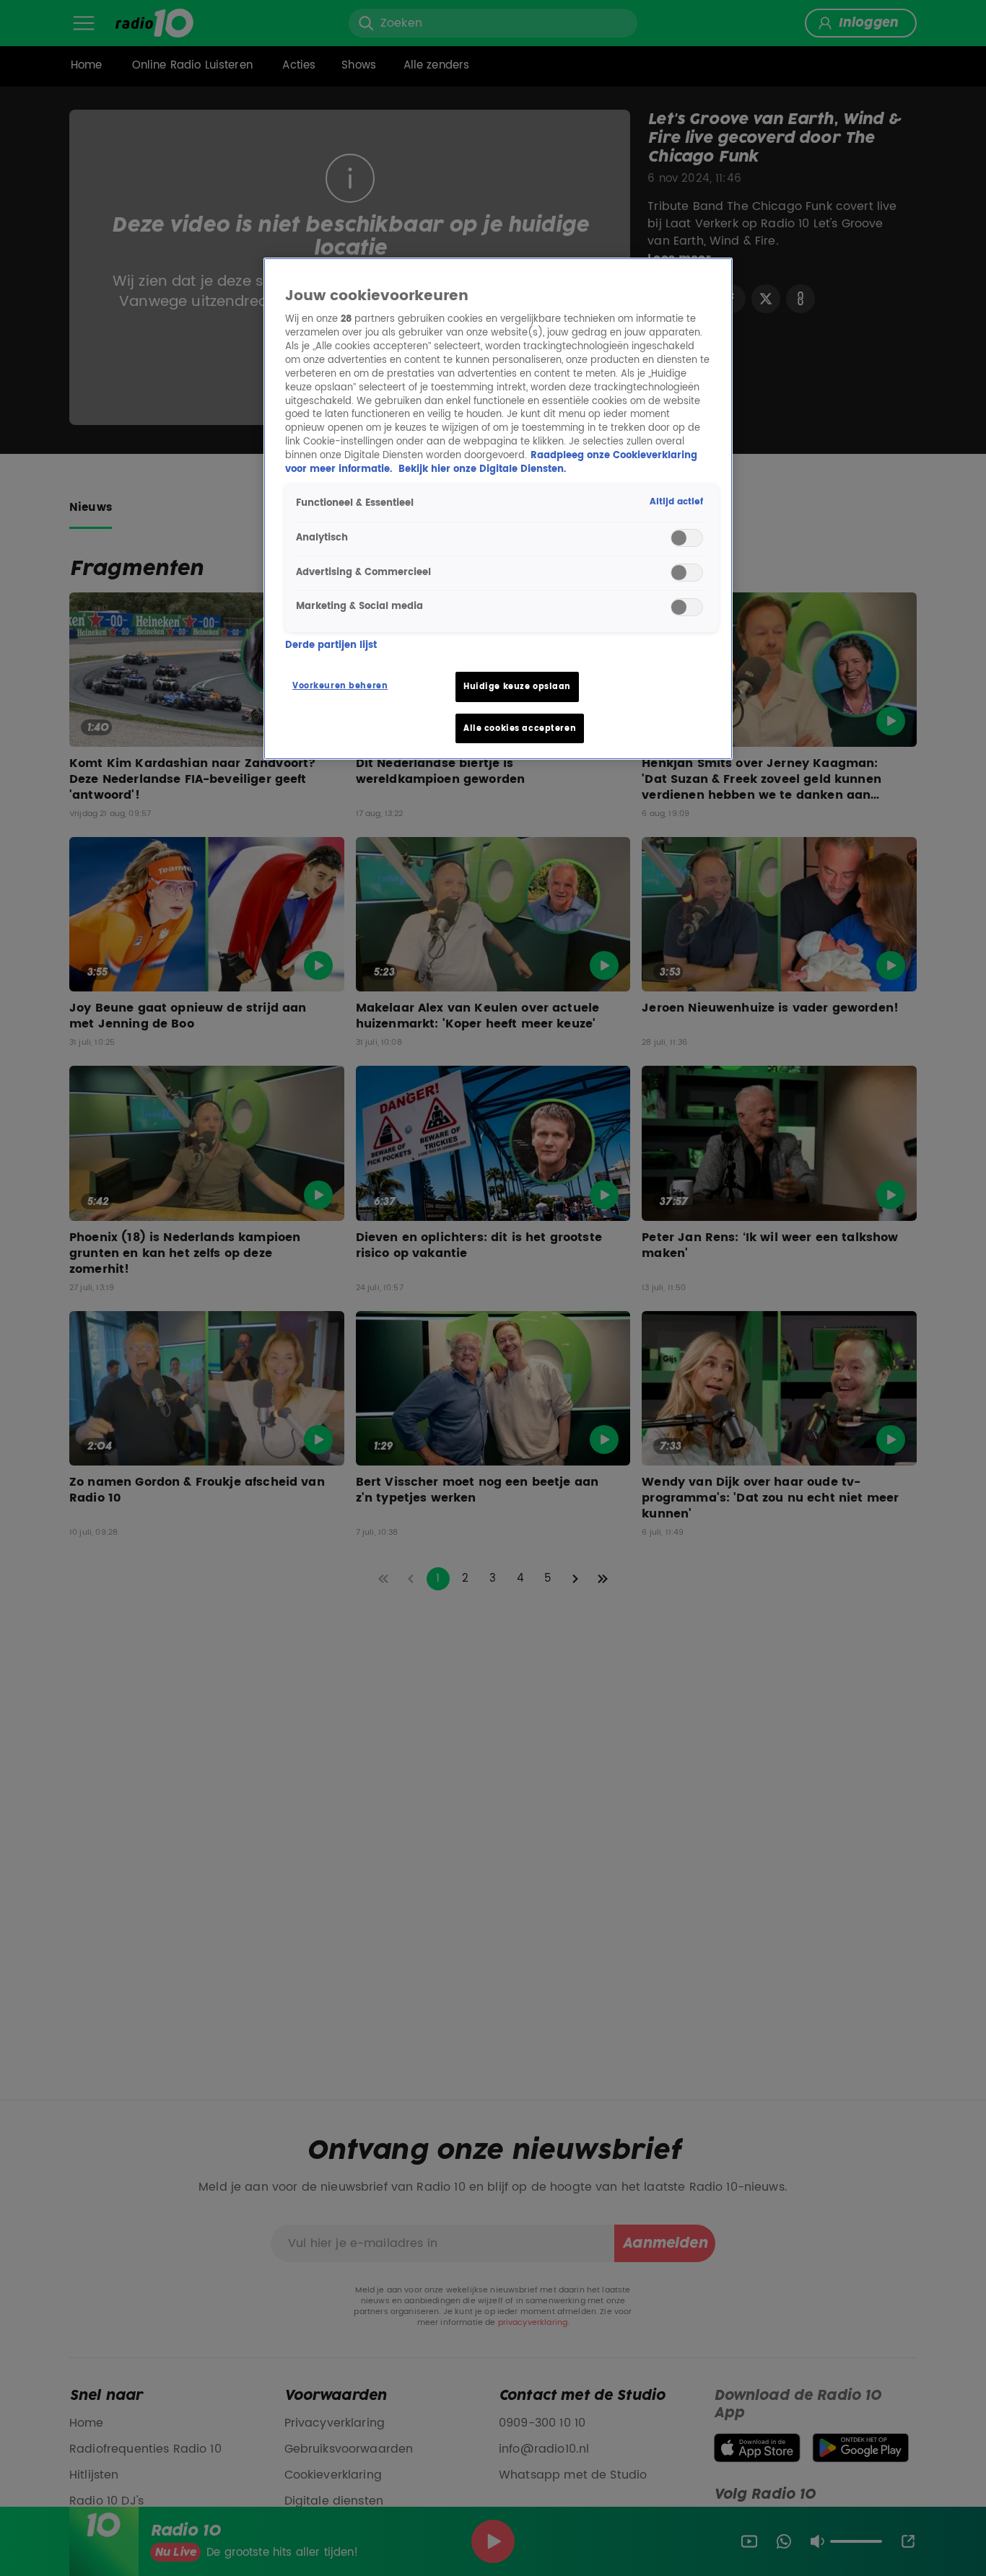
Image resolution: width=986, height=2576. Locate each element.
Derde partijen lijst (331, 647)
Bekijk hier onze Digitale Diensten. (482, 469)
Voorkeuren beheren (340, 686)
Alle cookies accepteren (520, 728)
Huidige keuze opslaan (517, 687)
